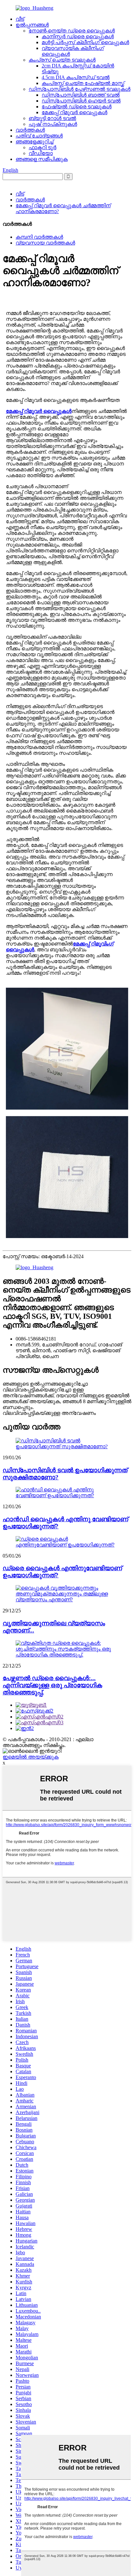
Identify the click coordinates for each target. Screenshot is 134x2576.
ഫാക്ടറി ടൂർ (42, 147)
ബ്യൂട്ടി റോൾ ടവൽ (52, 118)
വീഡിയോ (41, 153)
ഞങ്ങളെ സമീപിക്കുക (42, 159)
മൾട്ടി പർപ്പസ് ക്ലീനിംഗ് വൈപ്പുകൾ (85, 42)
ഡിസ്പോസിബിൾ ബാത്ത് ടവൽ (81, 95)
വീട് (20, 19)
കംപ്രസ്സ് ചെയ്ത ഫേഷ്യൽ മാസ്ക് (83, 83)
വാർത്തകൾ (30, 130)
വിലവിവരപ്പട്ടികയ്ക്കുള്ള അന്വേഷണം (49, 1413)
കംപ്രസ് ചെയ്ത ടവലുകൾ (62, 60)
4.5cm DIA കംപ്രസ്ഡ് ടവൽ (76, 77)
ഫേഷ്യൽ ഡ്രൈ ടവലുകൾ (77, 107)
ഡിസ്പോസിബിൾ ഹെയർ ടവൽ (81, 101)
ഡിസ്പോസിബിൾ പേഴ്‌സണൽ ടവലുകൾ (80, 89)
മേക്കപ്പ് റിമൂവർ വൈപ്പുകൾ (74, 112)
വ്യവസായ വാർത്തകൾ (45, 243)
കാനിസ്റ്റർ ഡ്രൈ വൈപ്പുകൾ (78, 36)
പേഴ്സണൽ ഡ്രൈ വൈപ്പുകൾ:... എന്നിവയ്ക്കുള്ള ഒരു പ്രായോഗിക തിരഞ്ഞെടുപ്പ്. (52, 1685)
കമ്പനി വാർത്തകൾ (39, 237)
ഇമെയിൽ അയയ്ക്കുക (31, 1757)
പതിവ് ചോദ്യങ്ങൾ (39, 136)
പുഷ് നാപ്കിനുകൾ (53, 124)
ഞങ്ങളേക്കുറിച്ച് (34, 142)
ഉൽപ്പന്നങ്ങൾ (32, 25)
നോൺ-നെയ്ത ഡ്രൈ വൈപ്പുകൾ (72, 31)
